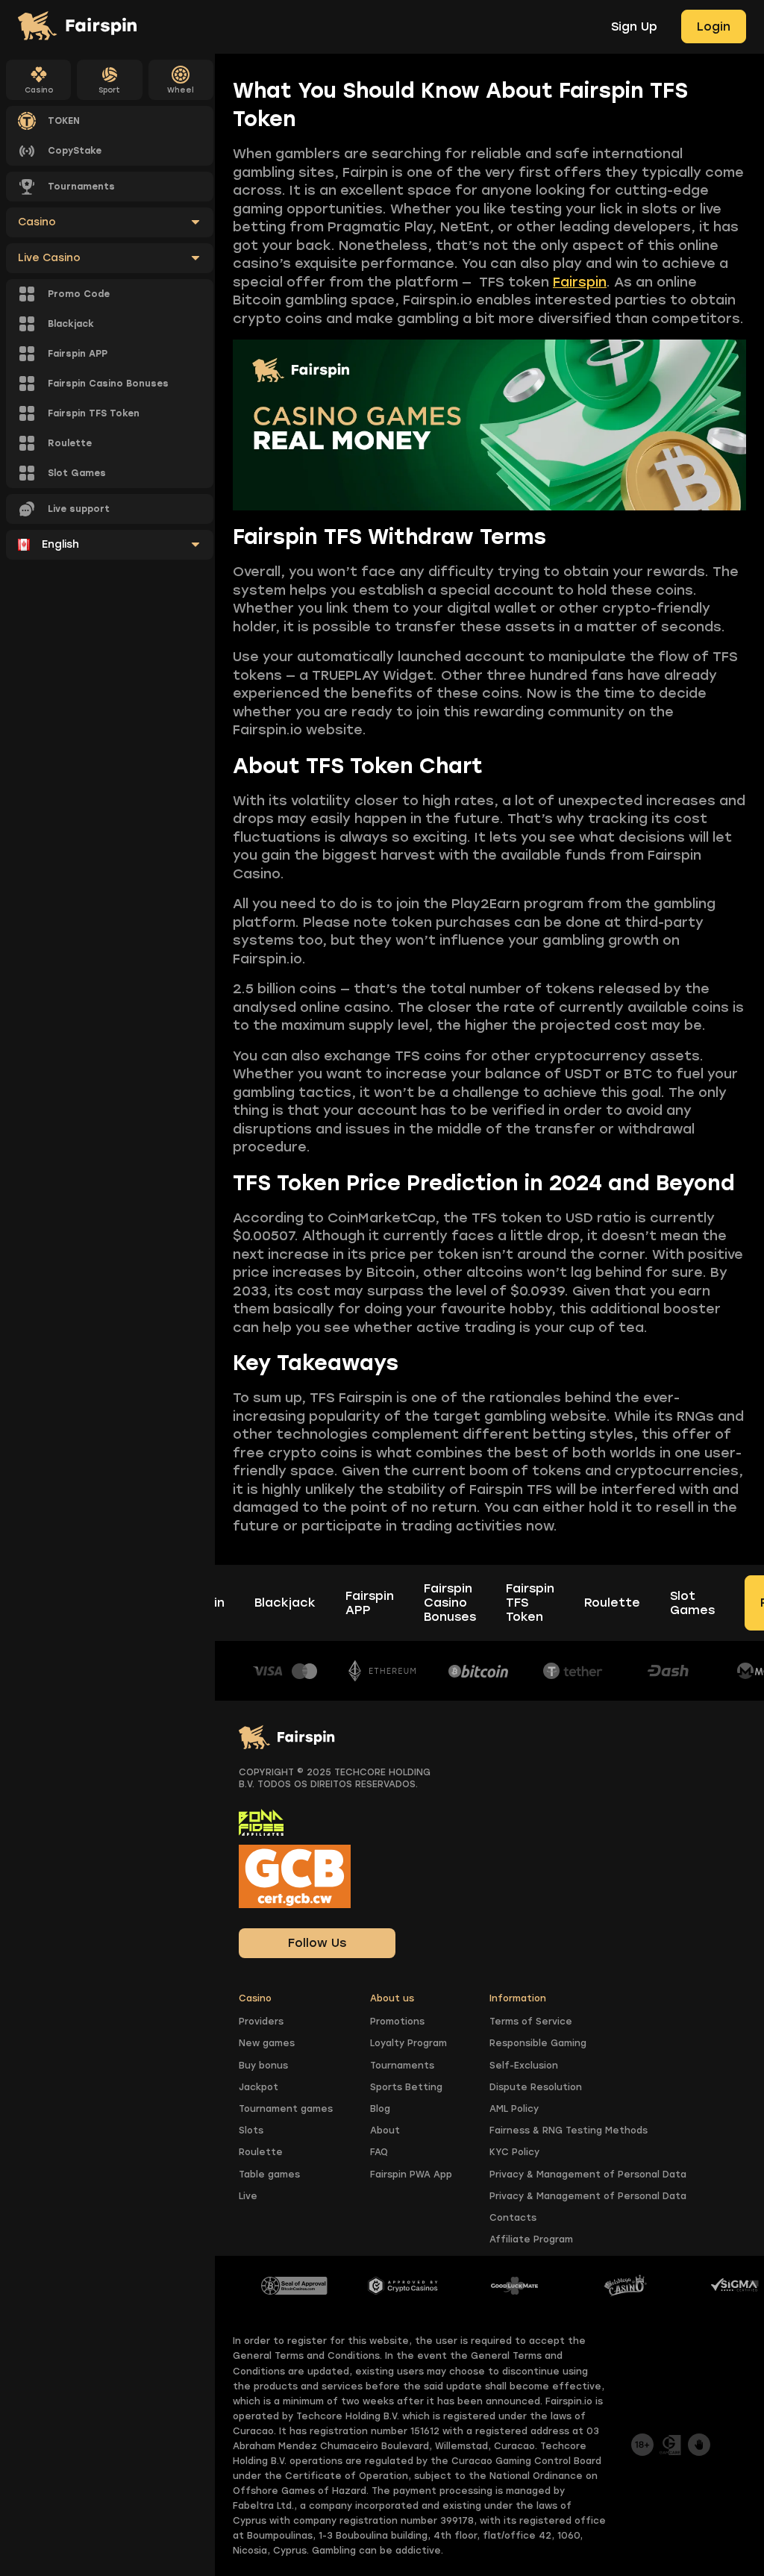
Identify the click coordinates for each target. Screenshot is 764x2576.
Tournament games (286, 2109)
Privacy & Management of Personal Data (588, 2175)
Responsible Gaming (538, 2043)
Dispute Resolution (536, 2087)
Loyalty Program (408, 2043)
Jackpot (259, 2087)
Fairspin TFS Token (530, 1603)
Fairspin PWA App (411, 2175)
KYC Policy (514, 2152)
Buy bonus (263, 2066)
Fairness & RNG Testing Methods (569, 2130)
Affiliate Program (531, 2239)
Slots (251, 2130)
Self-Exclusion (524, 2066)
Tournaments (402, 2066)
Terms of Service (531, 2022)
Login (714, 26)
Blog (380, 2109)
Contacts (513, 2218)
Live (248, 2196)
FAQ (379, 2152)
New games (267, 2043)
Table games (269, 2175)
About (385, 2130)
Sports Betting (406, 2087)
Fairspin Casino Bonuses (450, 1603)
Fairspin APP (370, 1603)
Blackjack (285, 1603)
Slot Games (692, 1603)
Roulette (612, 1603)
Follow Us (317, 1943)
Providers (261, 2022)
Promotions (397, 2022)
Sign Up (634, 26)
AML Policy (514, 2109)
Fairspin (580, 282)
